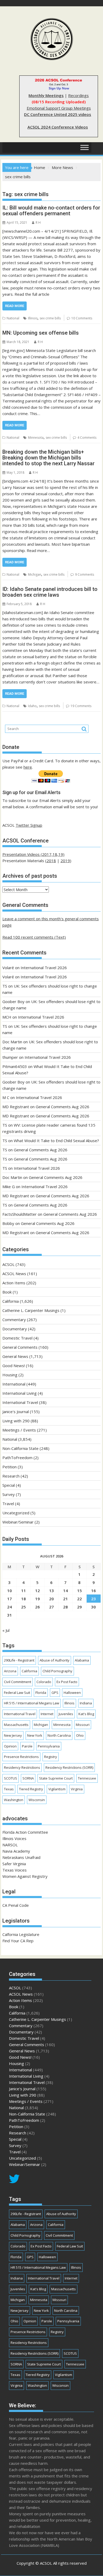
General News (15, 1356)
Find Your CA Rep (18, 1941)
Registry (51, 1757)
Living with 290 (16, 1421)
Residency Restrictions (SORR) (69, 1767)
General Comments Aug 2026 (62, 1107)
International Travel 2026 (44, 968)
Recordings (78, 95)
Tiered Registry (31, 1789)
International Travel (20, 1402)
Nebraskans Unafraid (21, 1857)
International (14, 1384)
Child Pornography (57, 1671)
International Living (20, 1393)
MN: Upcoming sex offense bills (41, 333)
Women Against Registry (25, 1876)
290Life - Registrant (19, 1660)
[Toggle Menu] (85, 148)
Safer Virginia (14, 1864)
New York (35, 1735)
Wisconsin (37, 1800)
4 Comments (87, 438)
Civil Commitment (18, 1682)
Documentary (15, 1329)
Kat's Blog (86, 1714)
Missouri (83, 1725)
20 (51, 1599)
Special (9, 1485)
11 (24, 1591)
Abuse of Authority (55, 1660)
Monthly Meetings (46, 95)
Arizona (10, 1671)
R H (38, 223)
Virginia (77, 1789)
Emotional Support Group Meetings (59, 108)
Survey (9, 1494)
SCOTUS (11, 1778)
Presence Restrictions (21, 1757)
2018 (51, 861)
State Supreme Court (56, 1778)
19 (38, 1599)
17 (10, 1599)
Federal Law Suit (17, 1693)
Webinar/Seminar (18, 1522)
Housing (10, 1375)
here (28, 767)
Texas (9, 1789)
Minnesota (36, 438)
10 (10, 1591)
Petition (10, 1467)
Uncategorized (16, 1513)
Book (7, 1292)
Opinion (10, 1746)
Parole (27, 1746)
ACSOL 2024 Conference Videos (58, 127)
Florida (41, 1693)
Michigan (35, 574)
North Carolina (59, 1735)
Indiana (86, 1703)
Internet (47, 1714)
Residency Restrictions (22, 1767)
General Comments (20, 1347)
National (13, 318)
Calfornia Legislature (21, 1934)
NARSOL (10, 1845)
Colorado (44, 1682)
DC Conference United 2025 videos (58, 114)
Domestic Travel (17, 1338)
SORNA (28, 1778)
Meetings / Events (19, 1430)
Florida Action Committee (25, 1832)
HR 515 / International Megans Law (32, 1703)
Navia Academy (16, 1851)
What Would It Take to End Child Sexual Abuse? (56, 1141)
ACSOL (8, 1264)
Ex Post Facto (67, 1682)
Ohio (80, 1735)
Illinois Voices (14, 1838)
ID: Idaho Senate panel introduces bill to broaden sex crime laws (50, 592)
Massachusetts (16, 1725)
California (11, 1301)
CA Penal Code (16, 1905)
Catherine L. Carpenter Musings (31, 1310)
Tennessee (87, 1778)
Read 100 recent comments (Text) (34, 937)
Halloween (72, 1693)
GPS (55, 1693)
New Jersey (13, 1735)
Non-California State (20, 1448)
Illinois (33, 318)
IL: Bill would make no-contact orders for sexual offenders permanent (51, 211)
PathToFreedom (17, 1458)
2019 (65, 861)
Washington (14, 1800)
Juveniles (66, 1714)
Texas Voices (15, 1870)
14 (65, 1591)
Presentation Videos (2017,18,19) (33, 854)
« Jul (6, 1630)
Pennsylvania (49, 1746)
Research (11, 1476)
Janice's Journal (16, 1412)
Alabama (82, 1660)
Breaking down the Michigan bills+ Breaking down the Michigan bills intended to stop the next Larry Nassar (48, 458)
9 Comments (85, 574)
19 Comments (81, 706)
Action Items (14, 1283)
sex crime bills (50, 318)
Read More (15, 306)
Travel (8, 1504)
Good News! (14, 1366)
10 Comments (82, 318)
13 (51, 1591)
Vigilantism (57, 1789)
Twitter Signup (29, 825)
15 (79, 1591)
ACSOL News (14, 1274)
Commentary (14, 1320)
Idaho (32, 706)
